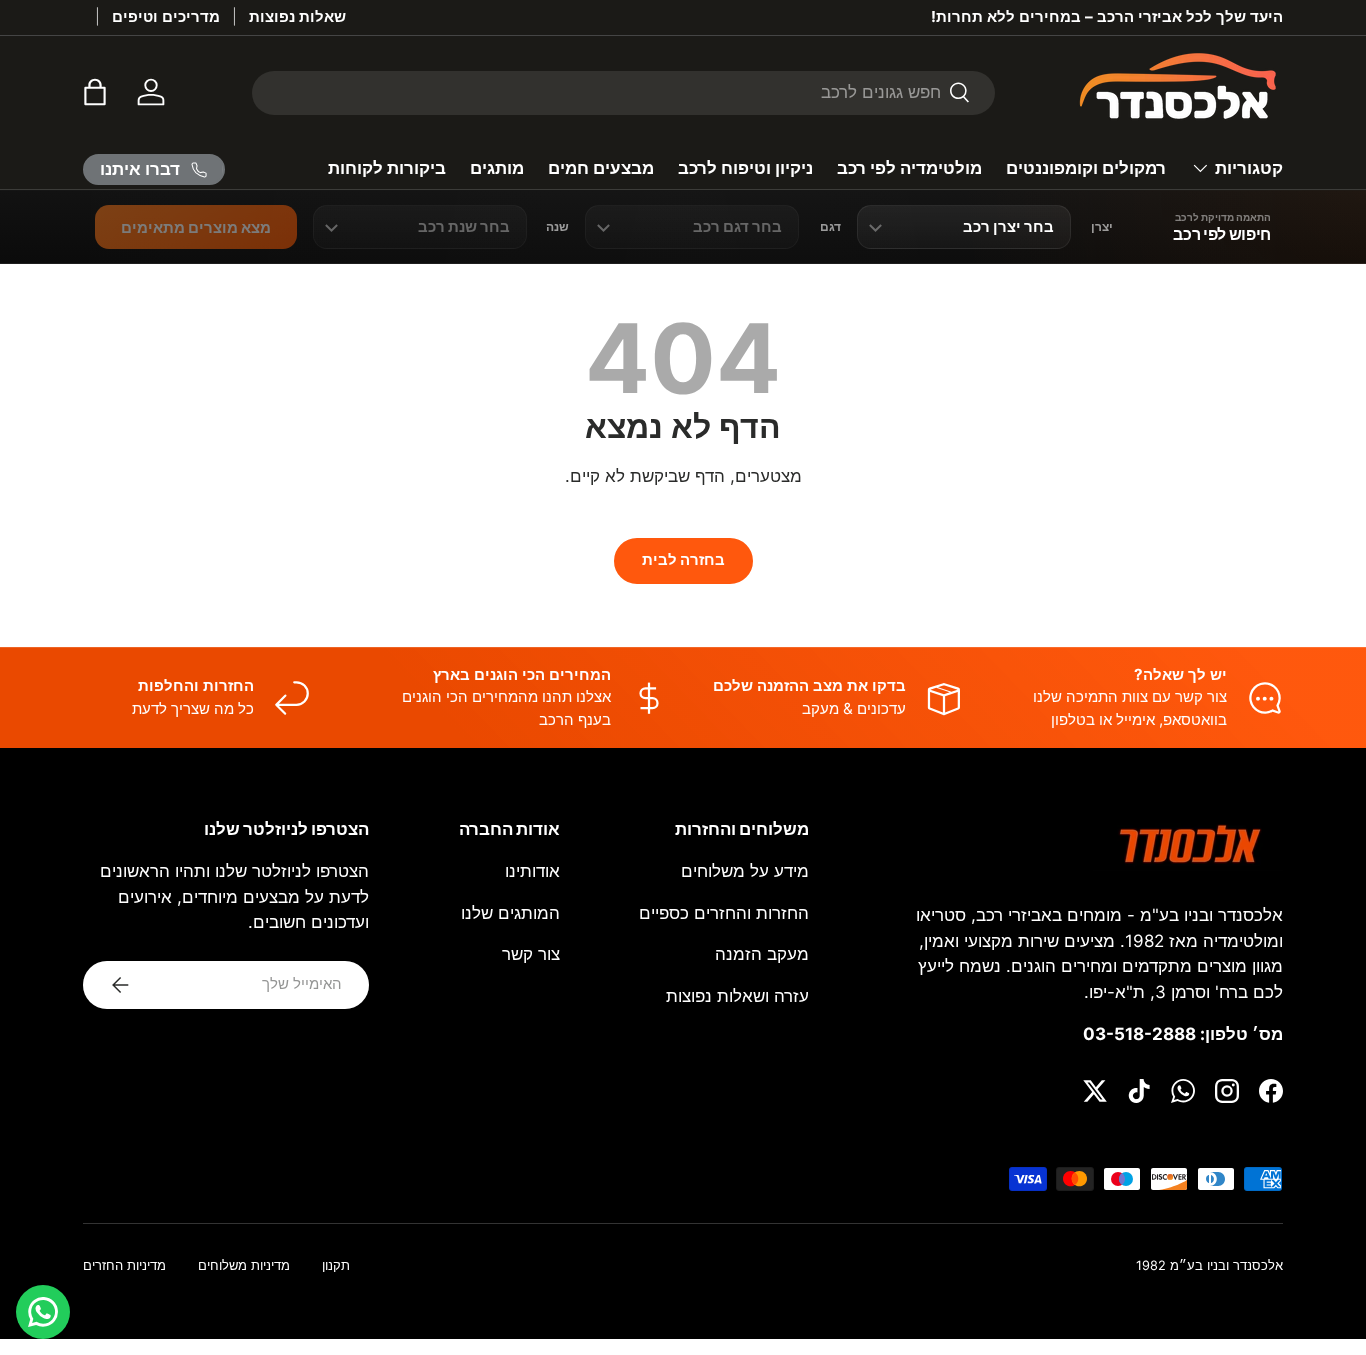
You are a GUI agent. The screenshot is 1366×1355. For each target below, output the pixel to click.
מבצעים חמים (601, 168)
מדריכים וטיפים (166, 16)
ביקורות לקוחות (387, 168)
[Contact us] (43, 1312)
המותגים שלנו (510, 913)
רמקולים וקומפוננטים (1086, 168)
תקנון (336, 1265)
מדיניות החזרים (124, 1265)
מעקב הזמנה (762, 954)
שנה (557, 227)
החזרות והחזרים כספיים (724, 913)
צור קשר (531, 954)
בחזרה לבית (683, 560)
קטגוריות (1249, 168)
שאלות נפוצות (297, 16)
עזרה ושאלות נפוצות (737, 996)
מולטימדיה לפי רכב (909, 168)
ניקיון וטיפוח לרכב (745, 168)
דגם (830, 227)
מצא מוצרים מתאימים (196, 227)
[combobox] (623, 92)
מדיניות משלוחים (244, 1265)
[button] (95, 92)
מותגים (497, 168)
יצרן (1102, 227)
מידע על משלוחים (745, 871)
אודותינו (532, 871)
